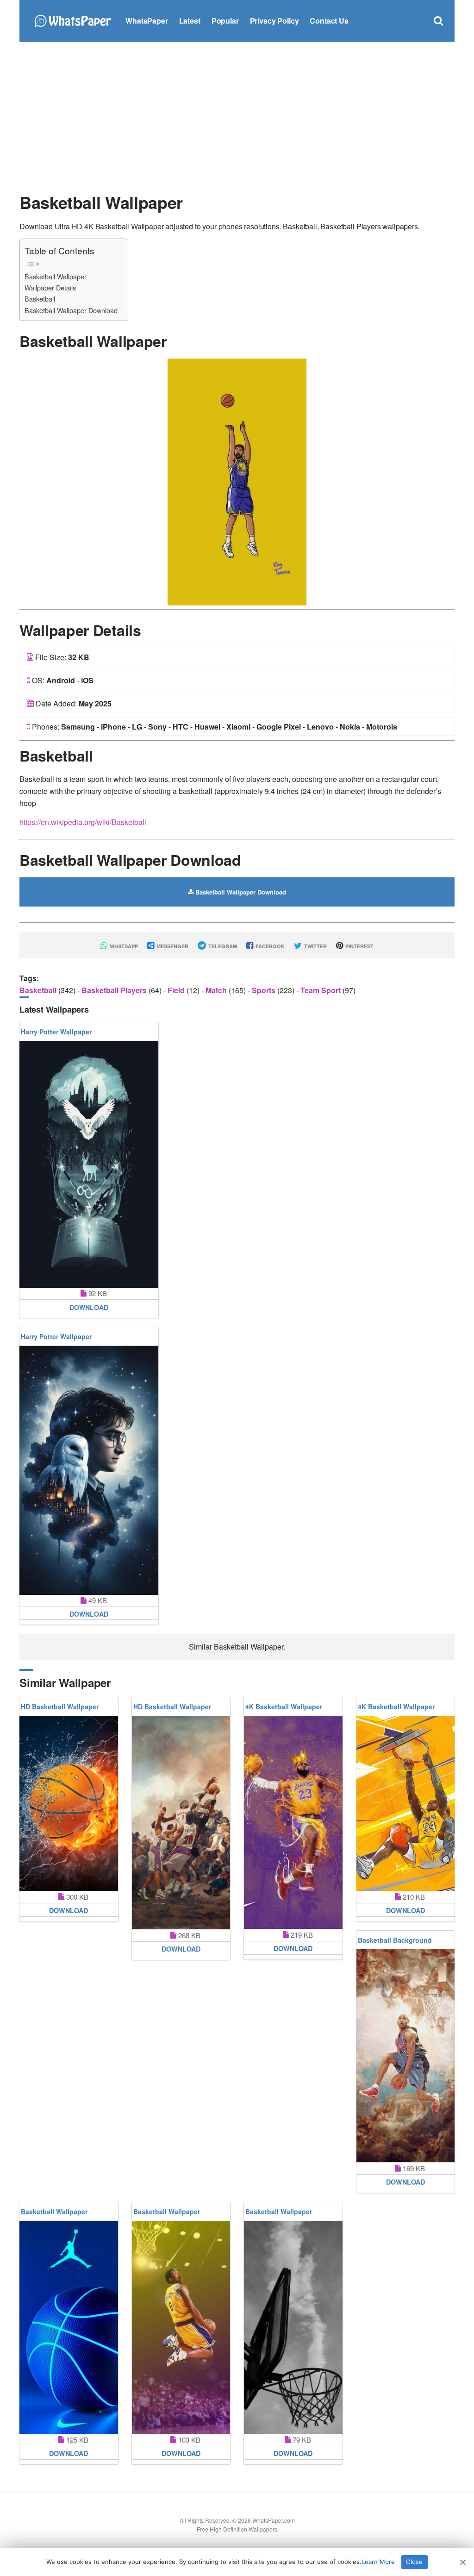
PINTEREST (359, 946)
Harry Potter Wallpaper (56, 1032)
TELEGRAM (222, 946)
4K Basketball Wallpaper (284, 1707)
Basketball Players (115, 990)
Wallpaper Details (50, 287)
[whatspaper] (72, 20)
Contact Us (329, 21)
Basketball (40, 299)
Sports (265, 990)
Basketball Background (395, 1940)
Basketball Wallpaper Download (71, 310)
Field (177, 990)
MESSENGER (172, 946)
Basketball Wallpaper (56, 276)
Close (414, 2562)
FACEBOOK (269, 946)
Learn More (378, 2562)
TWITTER (315, 946)
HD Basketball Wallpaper (60, 1707)
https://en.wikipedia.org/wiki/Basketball (83, 822)
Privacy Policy (274, 21)
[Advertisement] (237, 116)
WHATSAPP (123, 946)
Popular (225, 21)
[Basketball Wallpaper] (237, 481)
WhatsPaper (147, 21)
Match (217, 990)
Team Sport (321, 990)
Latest (190, 21)
